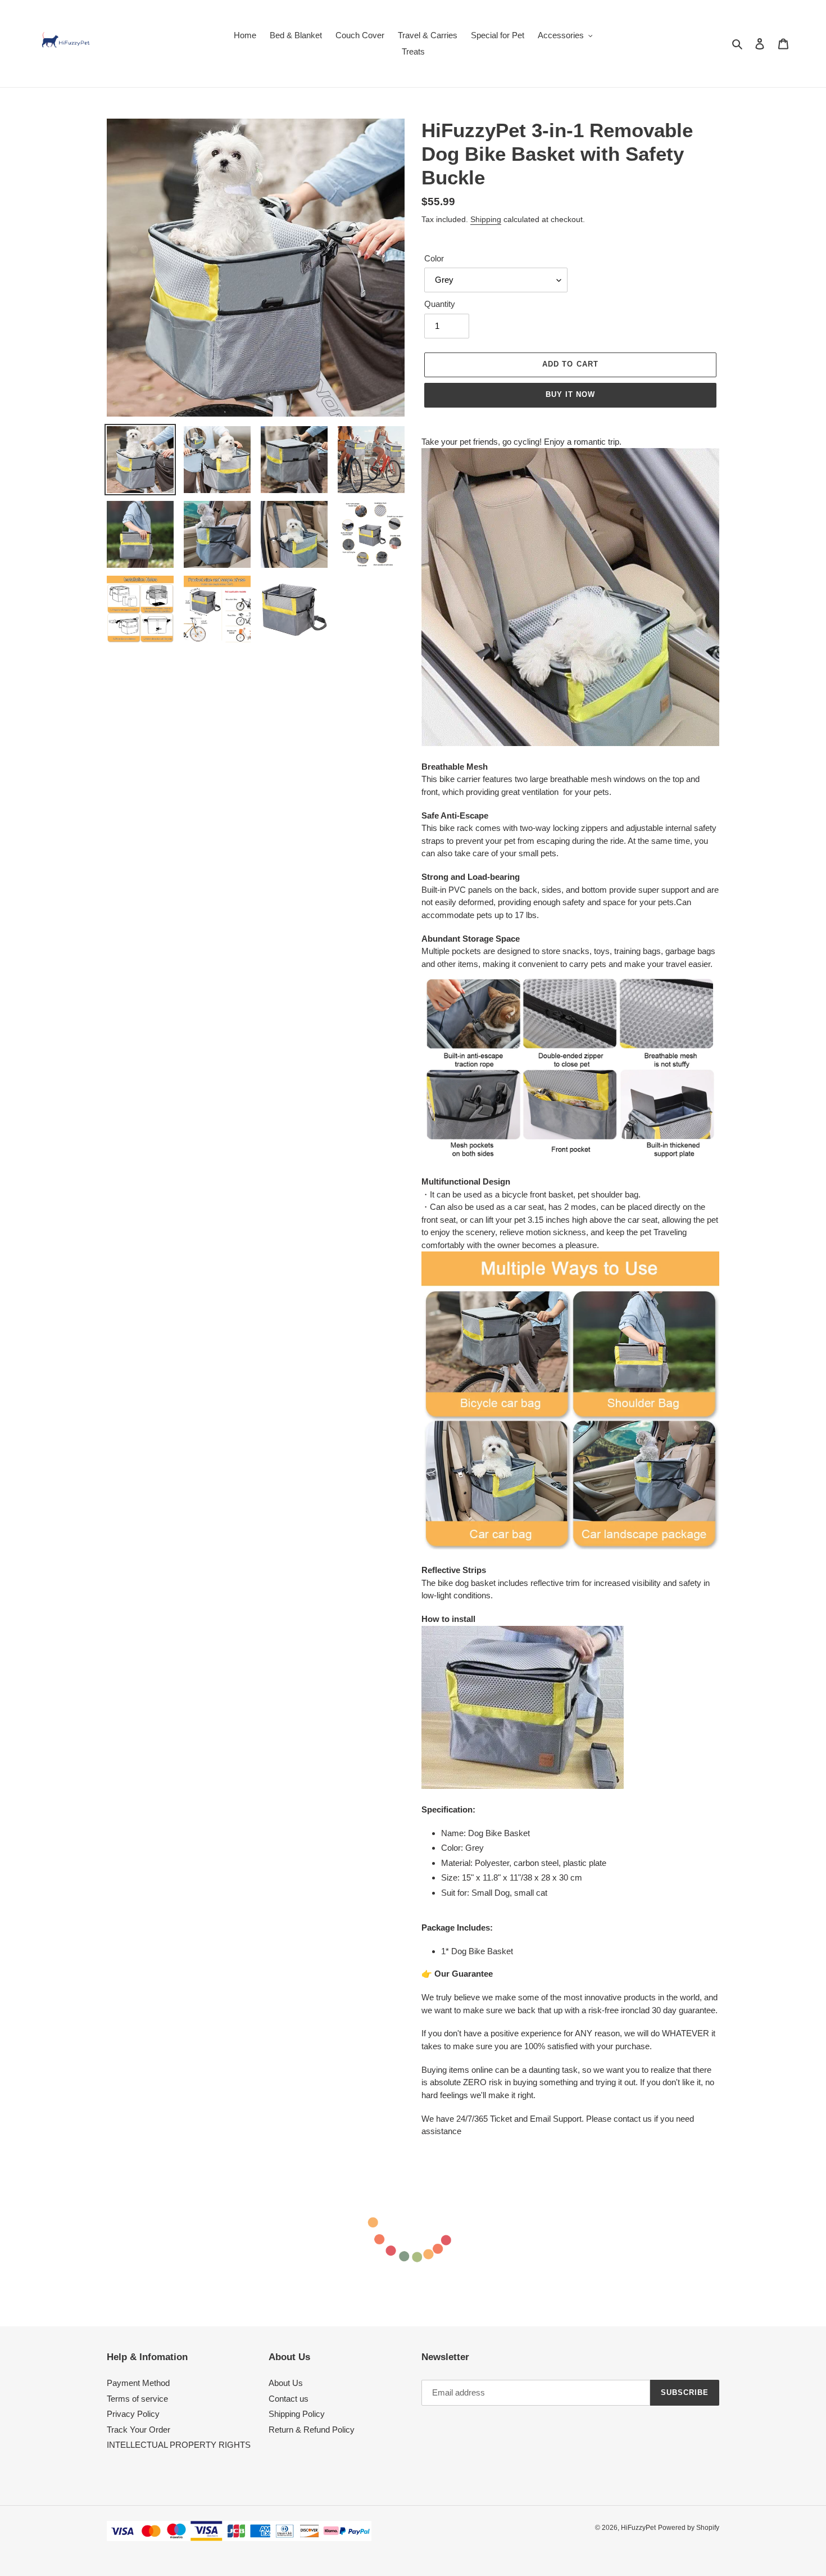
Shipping (486, 219)
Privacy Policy (133, 2414)
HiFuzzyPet (638, 2528)
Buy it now (570, 394)
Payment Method (138, 2383)
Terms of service (137, 2399)
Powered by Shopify (689, 2528)
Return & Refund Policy (312, 2430)
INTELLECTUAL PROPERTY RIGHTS (179, 2445)
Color (434, 258)
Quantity (440, 304)
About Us (286, 2383)
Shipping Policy (297, 2414)
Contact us (289, 2399)
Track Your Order (139, 2430)
